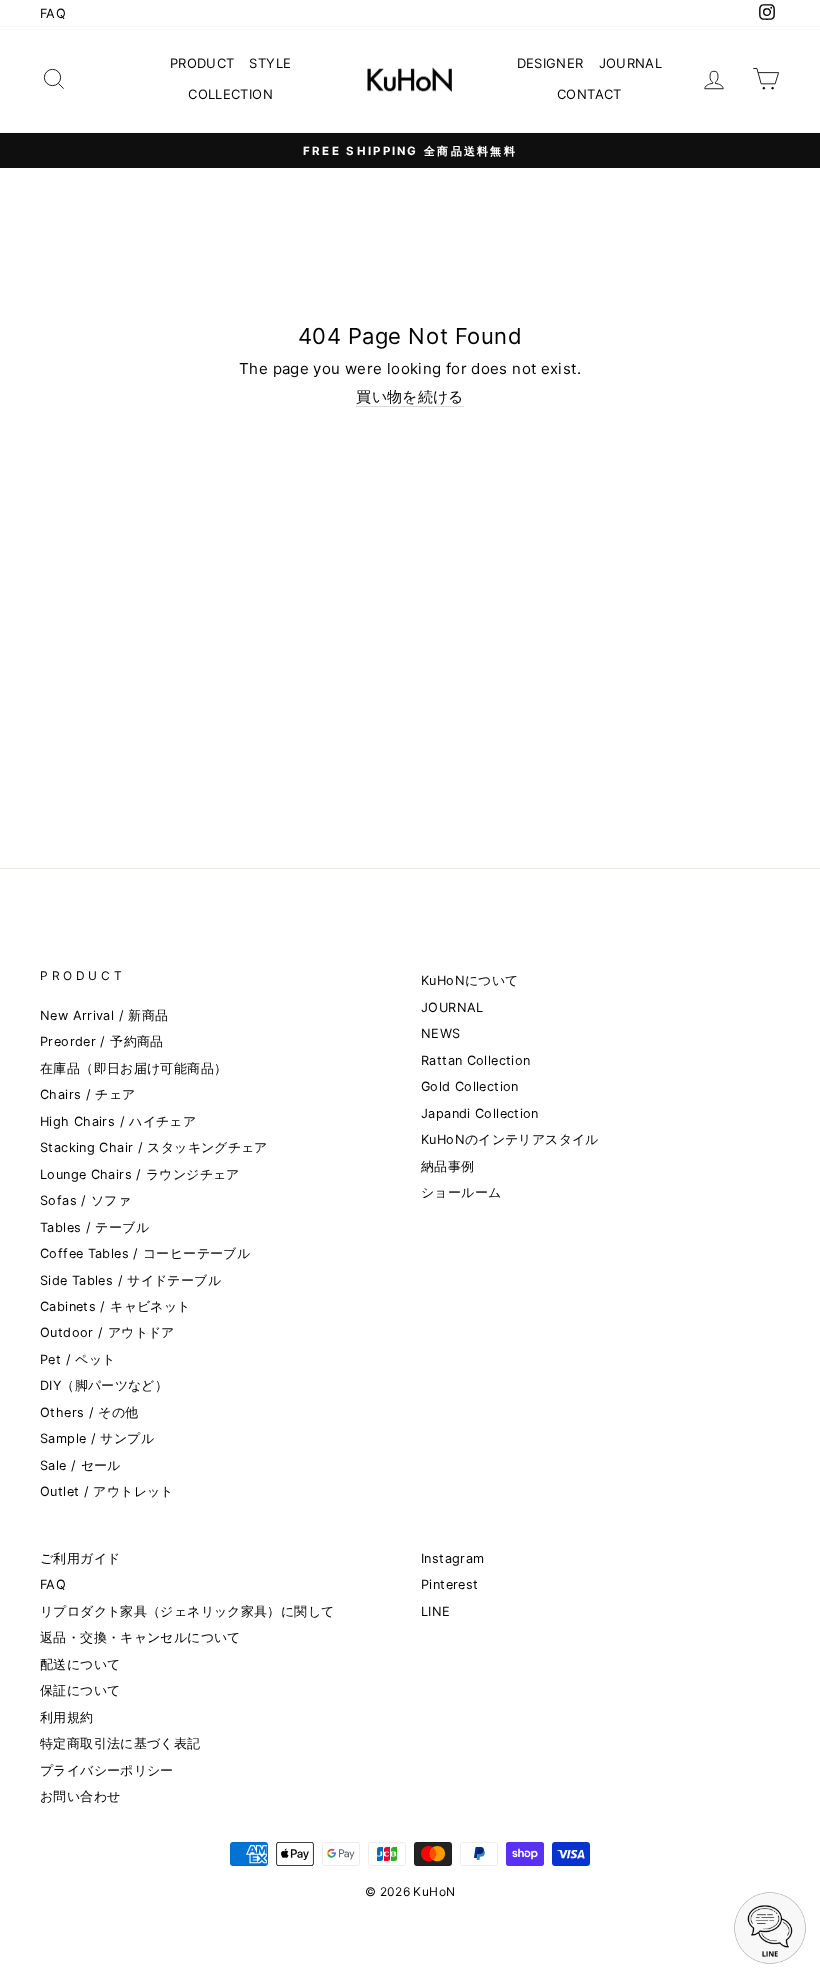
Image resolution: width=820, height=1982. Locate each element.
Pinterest (449, 1584)
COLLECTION (230, 94)
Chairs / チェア (88, 1094)
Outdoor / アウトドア (107, 1332)
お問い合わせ (80, 1796)
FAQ (53, 13)
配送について (80, 1664)
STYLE (270, 63)
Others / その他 (89, 1412)
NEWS (441, 1033)
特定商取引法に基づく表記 (120, 1743)
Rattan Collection (475, 1060)
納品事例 (448, 1166)
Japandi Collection (480, 1113)
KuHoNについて (469, 980)
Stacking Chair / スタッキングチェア (154, 1147)
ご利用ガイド (80, 1558)
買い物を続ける (410, 397)
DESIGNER (550, 63)
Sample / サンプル (97, 1438)
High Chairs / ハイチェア (118, 1121)
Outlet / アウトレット (107, 1491)
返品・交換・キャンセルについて (140, 1637)
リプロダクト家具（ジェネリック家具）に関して (187, 1611)
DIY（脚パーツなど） (104, 1385)
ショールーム (461, 1192)
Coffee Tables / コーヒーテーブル (145, 1253)
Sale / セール (80, 1465)
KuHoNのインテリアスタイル (510, 1139)
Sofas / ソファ (85, 1200)
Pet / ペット (77, 1359)
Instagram (452, 1558)
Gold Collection (470, 1086)
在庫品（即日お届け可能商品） (133, 1068)
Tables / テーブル (94, 1227)
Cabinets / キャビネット (115, 1306)
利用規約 (67, 1717)
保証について (80, 1690)
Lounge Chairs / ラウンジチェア (140, 1174)
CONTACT (589, 94)
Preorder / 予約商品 (102, 1041)
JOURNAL (631, 63)
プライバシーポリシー (107, 1770)
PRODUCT (202, 63)
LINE (436, 1611)
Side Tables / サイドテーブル (130, 1280)
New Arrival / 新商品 (104, 1015)
